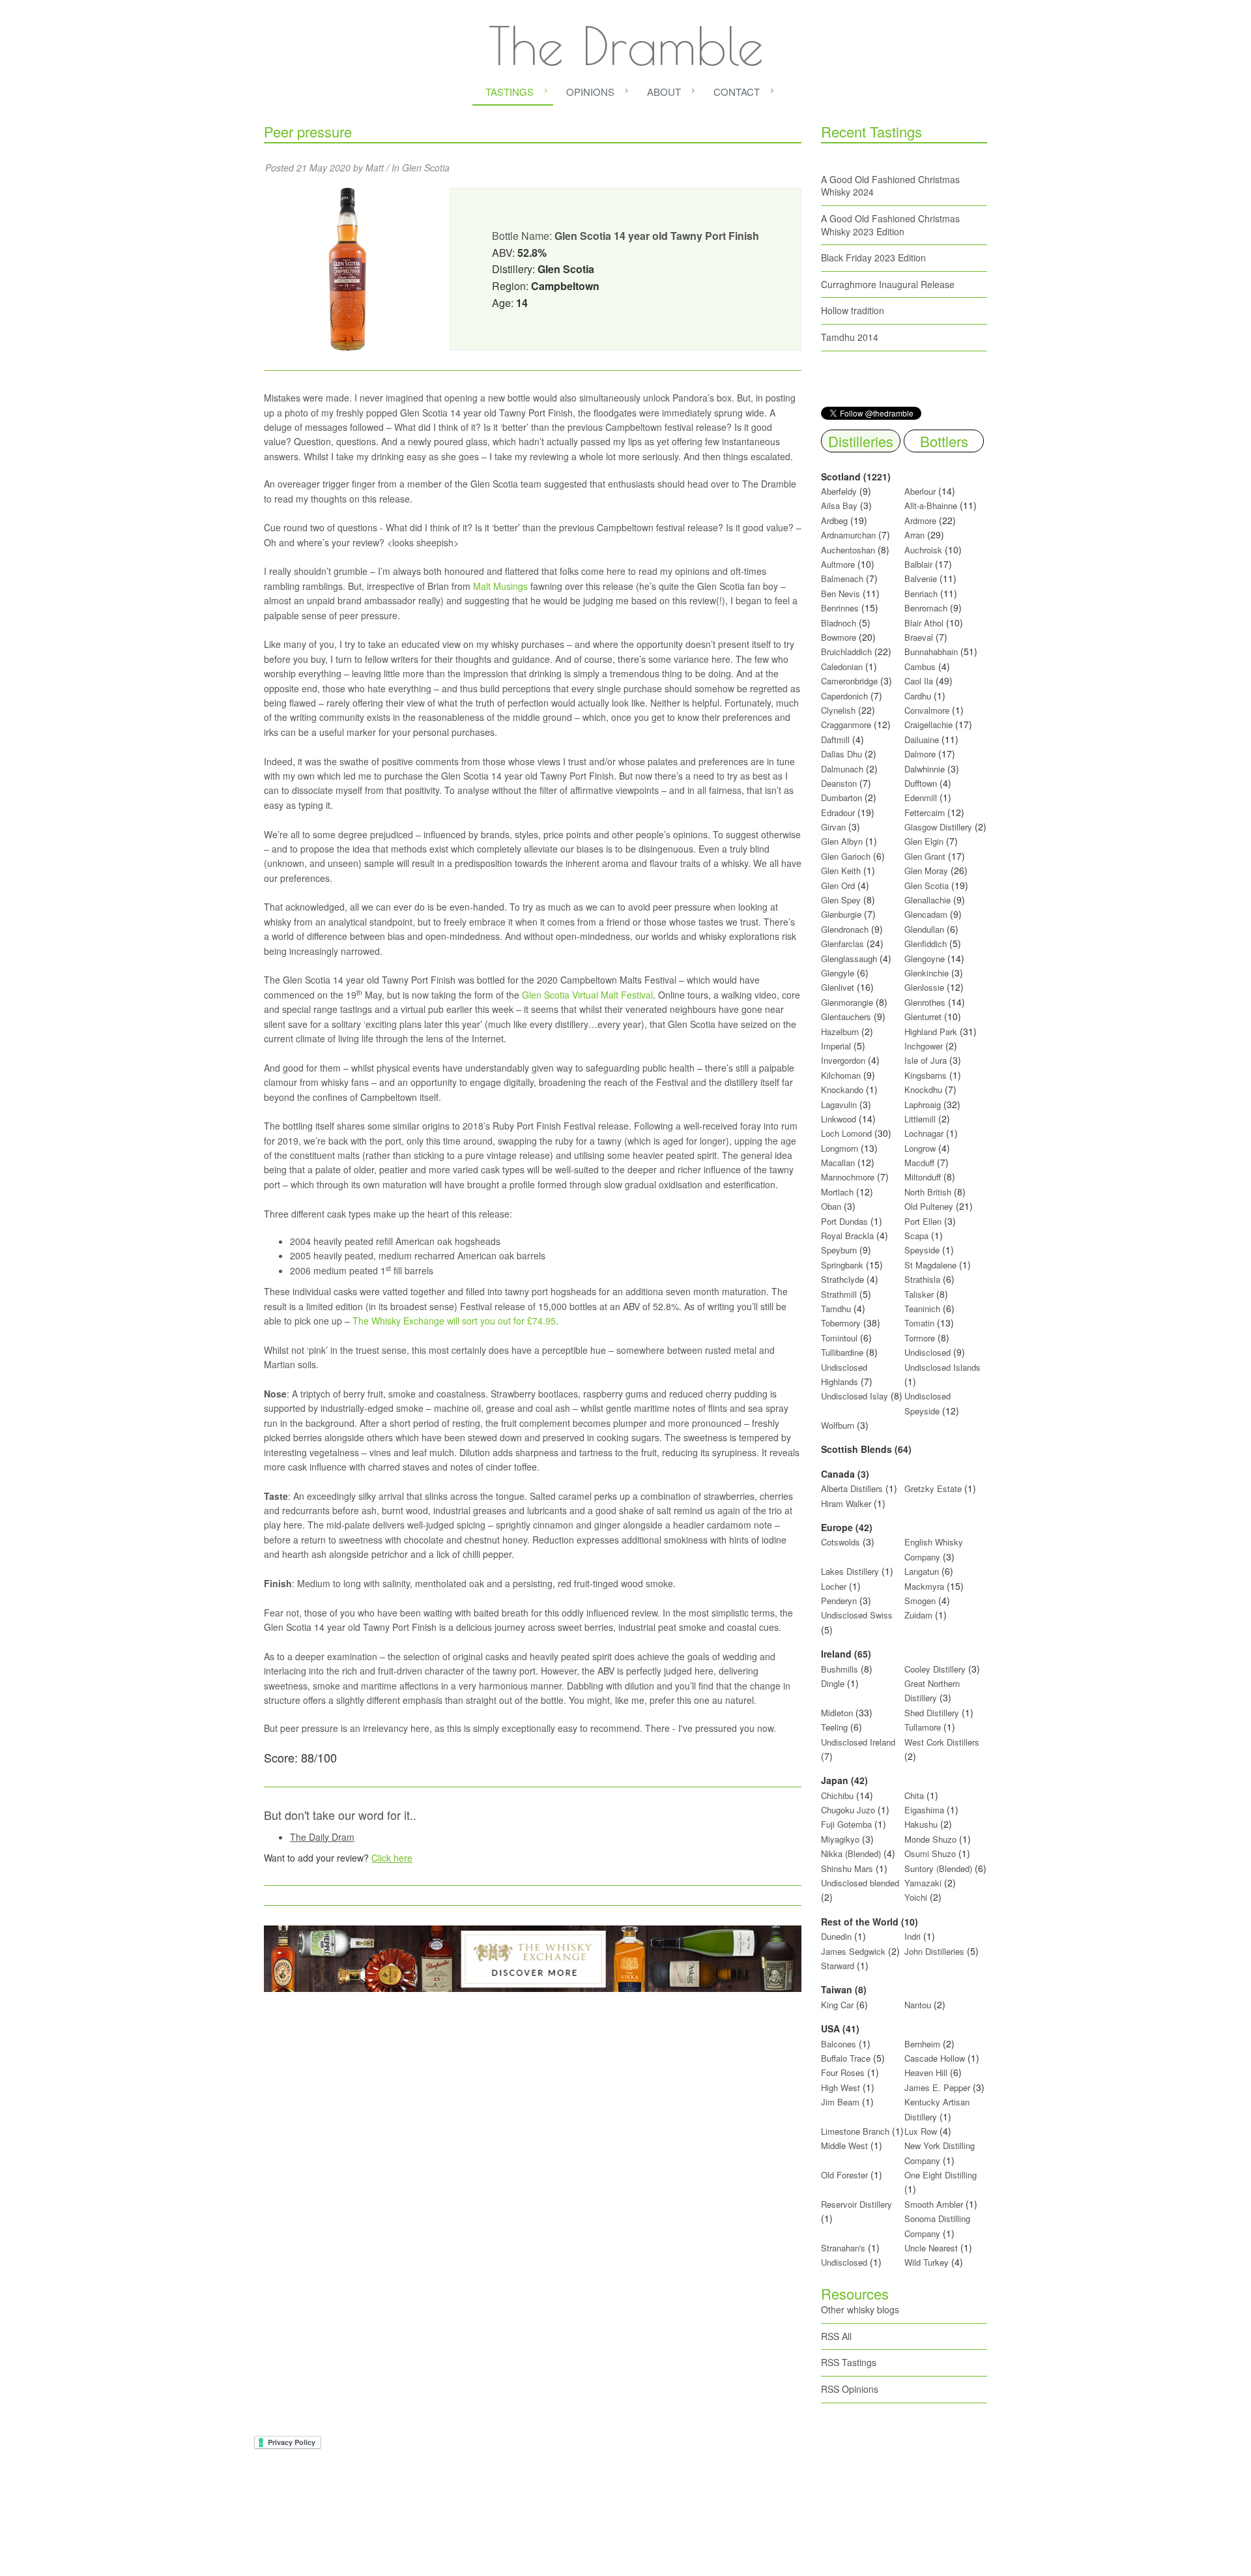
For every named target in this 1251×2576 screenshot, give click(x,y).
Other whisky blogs (860, 2309)
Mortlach (837, 1192)
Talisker (919, 1294)
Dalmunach (842, 769)
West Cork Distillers (942, 1742)
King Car (837, 2005)
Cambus (920, 666)
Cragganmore (846, 724)
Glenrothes (925, 1002)
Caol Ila (919, 681)
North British (928, 1192)
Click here (392, 1858)
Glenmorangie (847, 1002)
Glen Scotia (426, 168)
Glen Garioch (846, 856)
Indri (913, 1936)
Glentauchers (846, 1017)
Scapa (916, 1236)
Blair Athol (924, 623)
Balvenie (921, 578)
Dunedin (836, 1936)
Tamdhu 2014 (850, 337)
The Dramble (626, 46)
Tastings (510, 92)
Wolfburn (838, 1425)
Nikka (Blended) (851, 1853)
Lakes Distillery (850, 1571)
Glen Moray (926, 871)
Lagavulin (839, 1105)
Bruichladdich (846, 651)
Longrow (920, 1148)
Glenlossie (924, 987)
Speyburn (839, 1250)
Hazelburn (840, 1032)
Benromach (926, 608)
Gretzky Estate (933, 1488)
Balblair (918, 564)
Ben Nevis (841, 593)
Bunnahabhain (931, 651)
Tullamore (923, 1727)
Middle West (846, 2145)
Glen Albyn (842, 841)
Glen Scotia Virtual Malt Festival (587, 995)
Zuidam (918, 1615)
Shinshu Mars (847, 1868)
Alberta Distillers (852, 1488)
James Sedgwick (853, 1951)
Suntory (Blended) (938, 1868)
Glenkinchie (927, 973)
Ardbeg (834, 520)
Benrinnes (840, 608)
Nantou (918, 2005)
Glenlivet (838, 987)
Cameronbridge (849, 681)
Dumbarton (841, 798)
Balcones (839, 2044)
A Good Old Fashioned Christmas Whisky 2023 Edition (890, 225)
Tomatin (919, 1323)
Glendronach (845, 929)
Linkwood (839, 1119)
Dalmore (920, 754)
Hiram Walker (847, 1503)
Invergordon (843, 1060)
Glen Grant (925, 856)
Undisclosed (927, 1352)
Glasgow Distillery (938, 827)
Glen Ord (838, 886)
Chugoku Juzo (849, 1810)
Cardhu (918, 696)
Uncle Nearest (931, 2248)
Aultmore (838, 564)
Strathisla (922, 1279)
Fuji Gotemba (848, 1824)
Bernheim (922, 2044)
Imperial (836, 1046)
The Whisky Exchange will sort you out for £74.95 (454, 1321)
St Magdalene (930, 1265)
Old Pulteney (929, 1206)
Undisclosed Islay (855, 1396)
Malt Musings (500, 586)
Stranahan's (843, 2248)
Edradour (838, 812)
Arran (914, 535)
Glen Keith (841, 871)
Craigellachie (928, 724)
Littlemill (921, 1119)
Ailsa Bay (839, 505)
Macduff (919, 1163)
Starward (838, 1966)
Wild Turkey (927, 2262)
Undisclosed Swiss (857, 1615)
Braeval (919, 637)
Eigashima (924, 1810)
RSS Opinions (850, 2389)
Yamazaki (923, 1883)
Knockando (842, 1090)
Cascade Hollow (935, 2058)
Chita (914, 1795)
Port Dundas (844, 1221)
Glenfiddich (926, 944)
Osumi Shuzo (930, 1853)
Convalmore (927, 710)
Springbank (842, 1265)
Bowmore (839, 637)
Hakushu (921, 1824)
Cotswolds (841, 1542)
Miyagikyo (841, 1839)
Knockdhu (923, 1090)
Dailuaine (922, 739)
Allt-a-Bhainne (931, 505)
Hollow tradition (853, 310)
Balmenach (842, 578)
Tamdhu (836, 1309)
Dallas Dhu (841, 754)
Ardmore (920, 520)
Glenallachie (927, 900)
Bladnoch (839, 623)
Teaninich (922, 1309)
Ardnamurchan (850, 535)
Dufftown (921, 783)
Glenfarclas (842, 944)
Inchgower (924, 1046)
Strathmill (839, 1294)
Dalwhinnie (925, 769)
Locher (834, 1586)
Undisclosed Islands (942, 1367)
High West (842, 2087)
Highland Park (931, 1032)
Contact (737, 92)
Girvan (833, 827)
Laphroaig (923, 1105)
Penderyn (839, 1601)
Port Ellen (923, 1221)
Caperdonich (844, 696)
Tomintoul (839, 1338)
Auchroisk (923, 550)
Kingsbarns (927, 1075)
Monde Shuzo (930, 1839)
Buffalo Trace (846, 2058)
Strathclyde (842, 1279)
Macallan (838, 1163)
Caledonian (842, 666)
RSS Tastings (849, 2362)
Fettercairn (925, 812)
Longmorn (840, 1148)
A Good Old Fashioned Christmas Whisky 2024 (890, 186)
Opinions (590, 92)
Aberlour (920, 491)
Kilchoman (841, 1075)
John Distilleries (934, 1951)
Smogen (921, 1601)
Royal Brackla (847, 1236)
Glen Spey (841, 900)
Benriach (921, 593)
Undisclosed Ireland (858, 1742)
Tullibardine (842, 1352)
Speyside (922, 1250)
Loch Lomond (846, 1133)
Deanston (839, 783)
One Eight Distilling (941, 2175)
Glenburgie (841, 914)
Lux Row (921, 2131)
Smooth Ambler (934, 2204)
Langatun (922, 1571)
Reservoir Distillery (856, 2204)
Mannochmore (848, 1177)
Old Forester (844, 2175)
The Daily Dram (322, 1837)
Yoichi (916, 1897)
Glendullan (924, 929)
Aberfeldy (839, 491)
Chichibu (837, 1795)
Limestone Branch (855, 2131)
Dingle (833, 1683)
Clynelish (838, 710)
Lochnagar (924, 1133)
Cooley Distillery (935, 1669)
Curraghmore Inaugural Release (888, 284)
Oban (831, 1206)
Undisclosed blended (860, 1883)
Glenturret (923, 1017)
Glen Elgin (924, 841)
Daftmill (835, 739)
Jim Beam (840, 2102)
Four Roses (843, 2072)
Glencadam (927, 914)
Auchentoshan (848, 550)
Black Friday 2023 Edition (873, 257)
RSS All (836, 2336)
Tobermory (841, 1323)
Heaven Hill (926, 2072)
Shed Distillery (932, 1713)
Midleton (837, 1713)
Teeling (834, 1727)
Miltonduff (923, 1177)
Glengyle (838, 973)
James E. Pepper (937, 2087)
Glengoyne (925, 959)
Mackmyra (924, 1586)
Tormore (920, 1338)
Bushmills (840, 1669)
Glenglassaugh (849, 959)
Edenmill (921, 798)
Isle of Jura (926, 1060)
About (664, 92)
